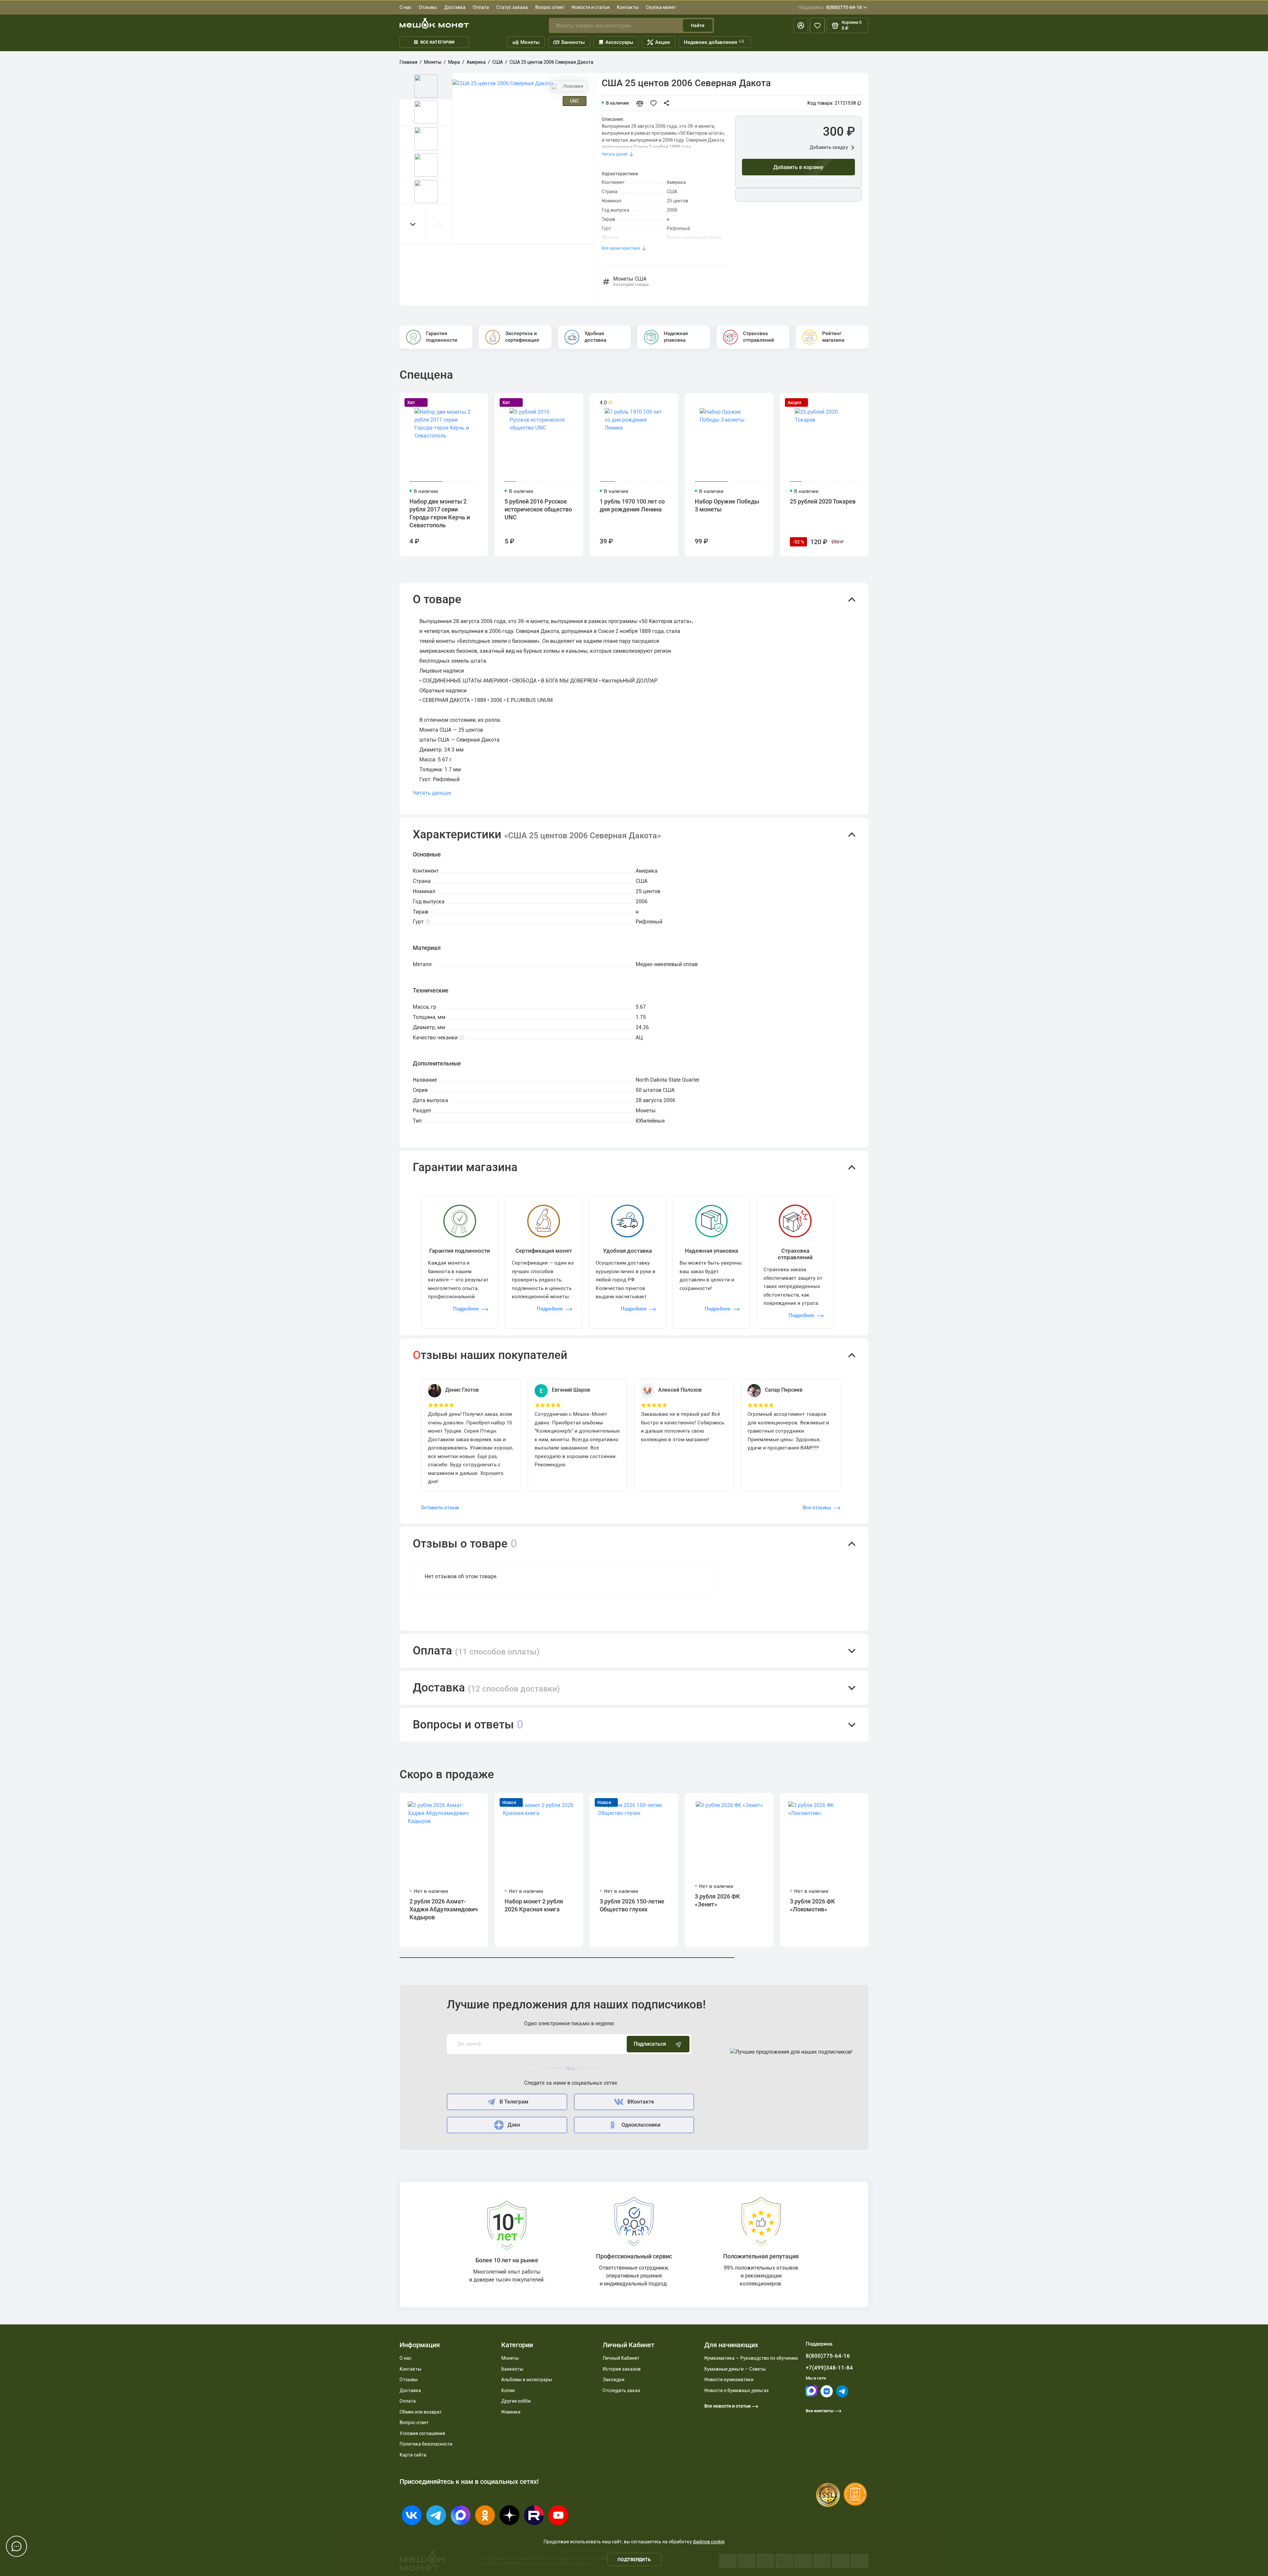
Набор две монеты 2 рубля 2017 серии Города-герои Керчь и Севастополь (440, 513)
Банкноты (573, 42)
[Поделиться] (668, 103)
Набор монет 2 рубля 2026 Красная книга (534, 1905)
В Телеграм (514, 2102)
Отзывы (428, 7)
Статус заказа (512, 7)
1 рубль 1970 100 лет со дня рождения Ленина (632, 505)
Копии (508, 2390)
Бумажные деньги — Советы (735, 2369)
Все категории (437, 42)
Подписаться (650, 2044)
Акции (663, 42)
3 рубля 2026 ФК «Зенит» (717, 1900)
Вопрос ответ (550, 7)
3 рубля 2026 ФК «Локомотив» (812, 1905)
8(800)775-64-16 (830, 7)
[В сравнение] (642, 103)
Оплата (481, 7)
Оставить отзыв (440, 1508)
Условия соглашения (422, 2433)
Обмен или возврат (421, 2412)
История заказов (622, 2369)
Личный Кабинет (621, 2358)
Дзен (514, 2125)
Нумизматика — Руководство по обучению (751, 2358)
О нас (405, 7)
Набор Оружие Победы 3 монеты (727, 505)
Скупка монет (661, 7)
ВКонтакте (641, 2102)
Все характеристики (621, 248)
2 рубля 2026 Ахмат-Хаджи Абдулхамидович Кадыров (444, 1909)
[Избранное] (817, 25)
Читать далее (615, 154)
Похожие (573, 86)
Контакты (628, 7)
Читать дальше (432, 793)
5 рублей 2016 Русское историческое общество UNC (538, 509)
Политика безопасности (426, 2444)
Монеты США (631, 282)
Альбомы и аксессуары (527, 2380)
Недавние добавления (714, 42)
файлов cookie (709, 2542)
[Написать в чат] (17, 2546)
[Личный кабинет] (801, 25)
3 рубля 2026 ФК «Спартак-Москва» (1006, 1905)
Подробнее (466, 1309)
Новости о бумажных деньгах (737, 2390)
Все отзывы (817, 1508)
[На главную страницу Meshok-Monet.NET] (434, 23)
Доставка (455, 7)
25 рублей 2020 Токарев (823, 501)
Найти (698, 25)
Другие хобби (516, 2401)
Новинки (511, 2412)
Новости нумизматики (729, 2380)
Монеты (530, 42)
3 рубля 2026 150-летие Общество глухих (632, 1905)
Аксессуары (619, 42)
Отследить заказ (621, 2390)
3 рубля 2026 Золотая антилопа (915, 1905)
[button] (413, 224)
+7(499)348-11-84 (829, 2368)
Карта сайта (413, 2455)
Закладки (614, 2380)
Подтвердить (634, 2559)
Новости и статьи (591, 7)
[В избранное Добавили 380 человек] (655, 103)
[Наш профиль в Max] (811, 2395)
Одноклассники (641, 2125)
